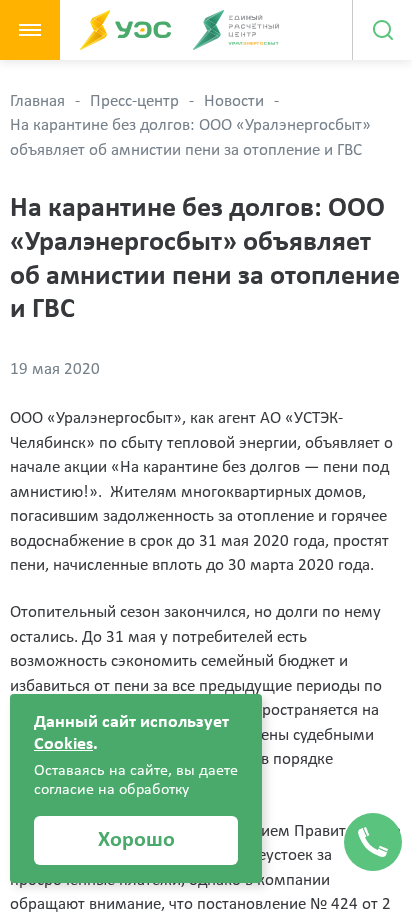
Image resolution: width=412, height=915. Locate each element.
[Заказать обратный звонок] (373, 842)
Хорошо (136, 840)
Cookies (63, 744)
